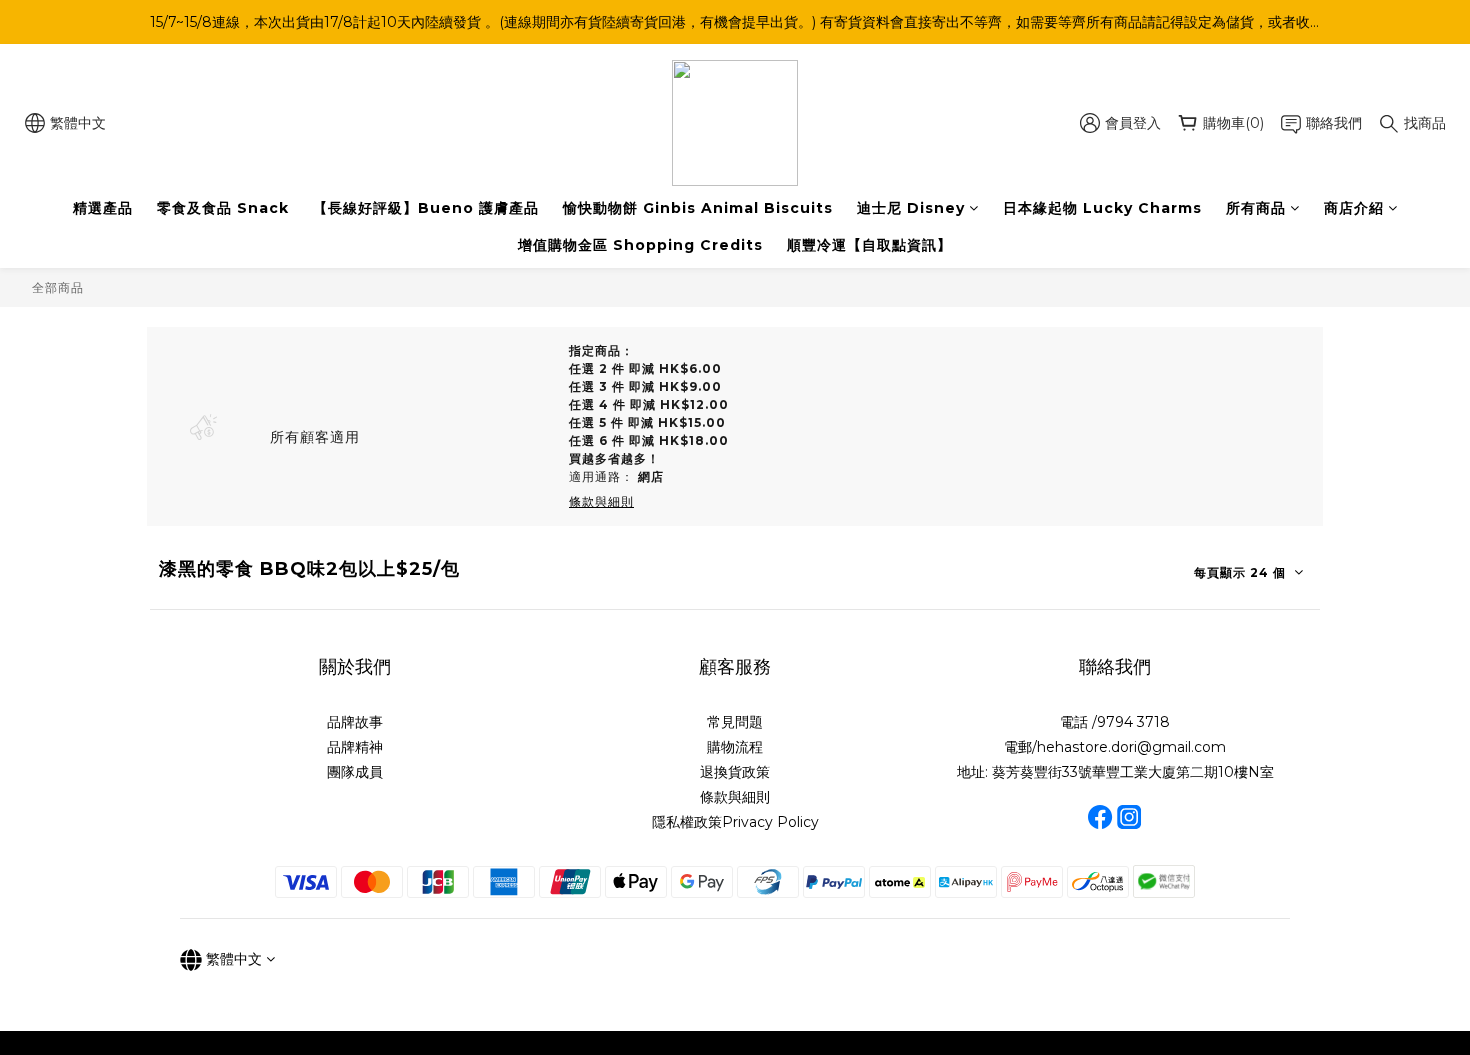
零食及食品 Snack (223, 208)
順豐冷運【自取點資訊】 (869, 245)
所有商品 (1256, 208)
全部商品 (58, 287)
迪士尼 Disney (911, 208)
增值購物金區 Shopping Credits (640, 245)
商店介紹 (1354, 208)
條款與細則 (735, 797)
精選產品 (103, 208)
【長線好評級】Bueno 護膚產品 (426, 208)
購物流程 (735, 747)
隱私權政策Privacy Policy (735, 822)
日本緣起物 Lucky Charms (1102, 208)
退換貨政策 (735, 772)
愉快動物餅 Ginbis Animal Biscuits (698, 208)
